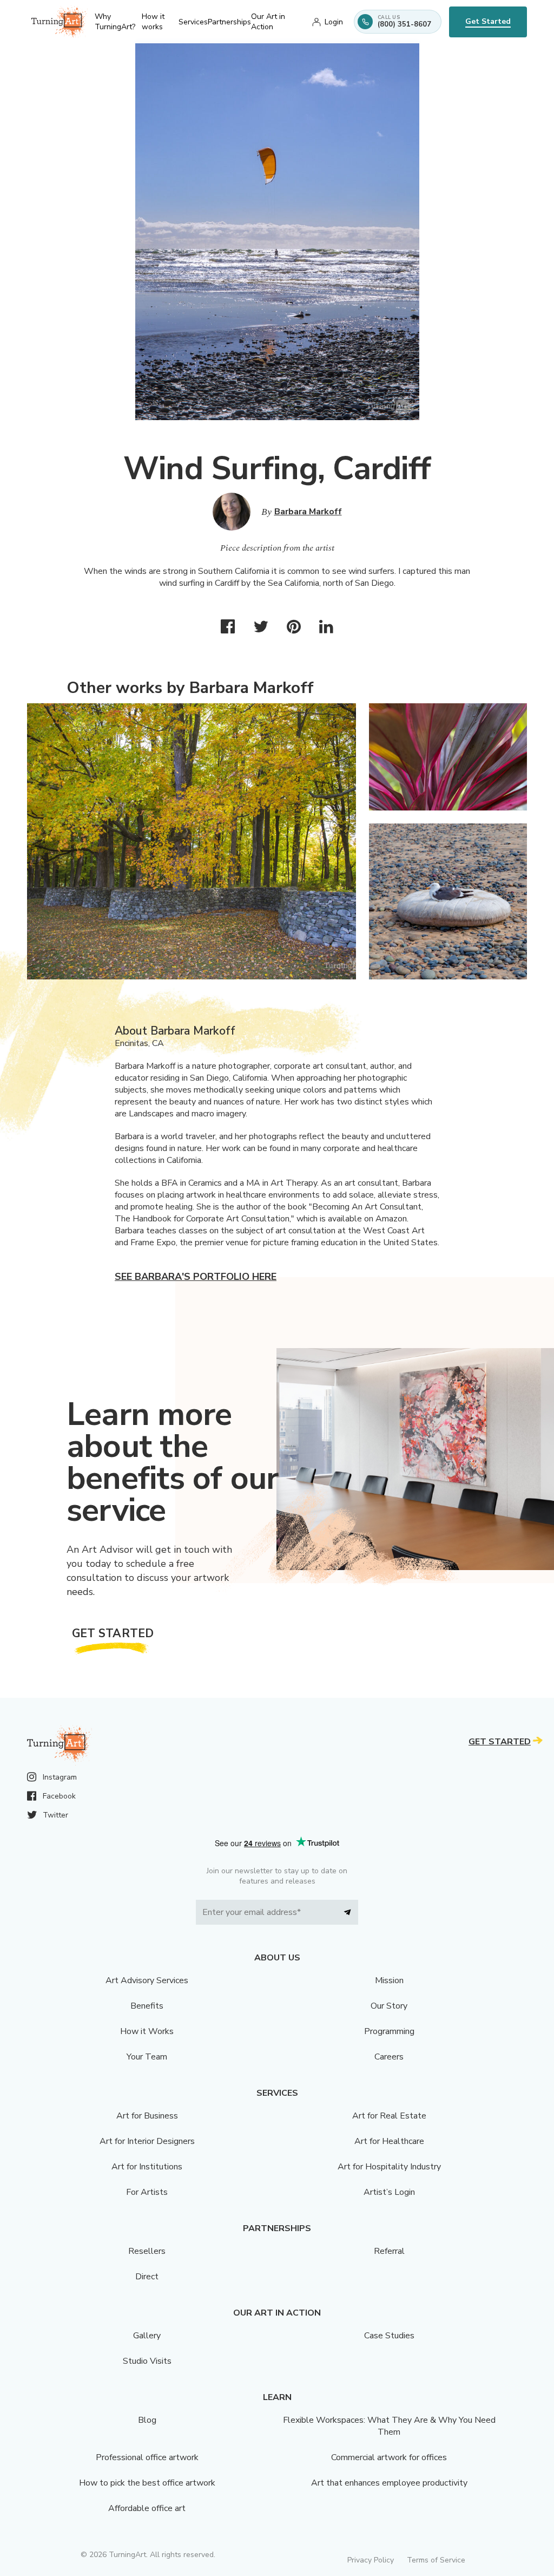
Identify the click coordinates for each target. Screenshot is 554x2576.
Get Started (488, 21)
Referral (389, 2251)
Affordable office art (147, 2508)
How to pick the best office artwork (147, 2483)
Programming (389, 2031)
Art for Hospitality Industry (389, 2167)
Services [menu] (193, 22)
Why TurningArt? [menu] (115, 22)
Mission (389, 1980)
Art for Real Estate (389, 2116)
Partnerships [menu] (229, 22)
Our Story (389, 2006)
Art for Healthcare (389, 2141)
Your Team (147, 2057)
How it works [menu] (153, 22)
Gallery (147, 2336)
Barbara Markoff (308, 512)
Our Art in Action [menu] (268, 22)
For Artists (147, 2192)
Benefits (147, 2006)
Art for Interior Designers (147, 2141)
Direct (147, 2277)
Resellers (147, 2251)
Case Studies (389, 2336)
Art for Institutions (147, 2167)
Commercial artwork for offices (389, 2457)
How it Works (147, 2031)
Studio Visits (147, 2361)
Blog (147, 2420)
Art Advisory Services (147, 1980)
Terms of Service (436, 2560)
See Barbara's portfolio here (196, 1277)
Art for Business (147, 2116)
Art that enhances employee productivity (389, 2483)
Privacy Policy (371, 2560)
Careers (389, 2057)
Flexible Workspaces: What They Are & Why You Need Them (389, 2426)
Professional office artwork (147, 2457)
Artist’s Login (389, 2192)
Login (334, 22)
